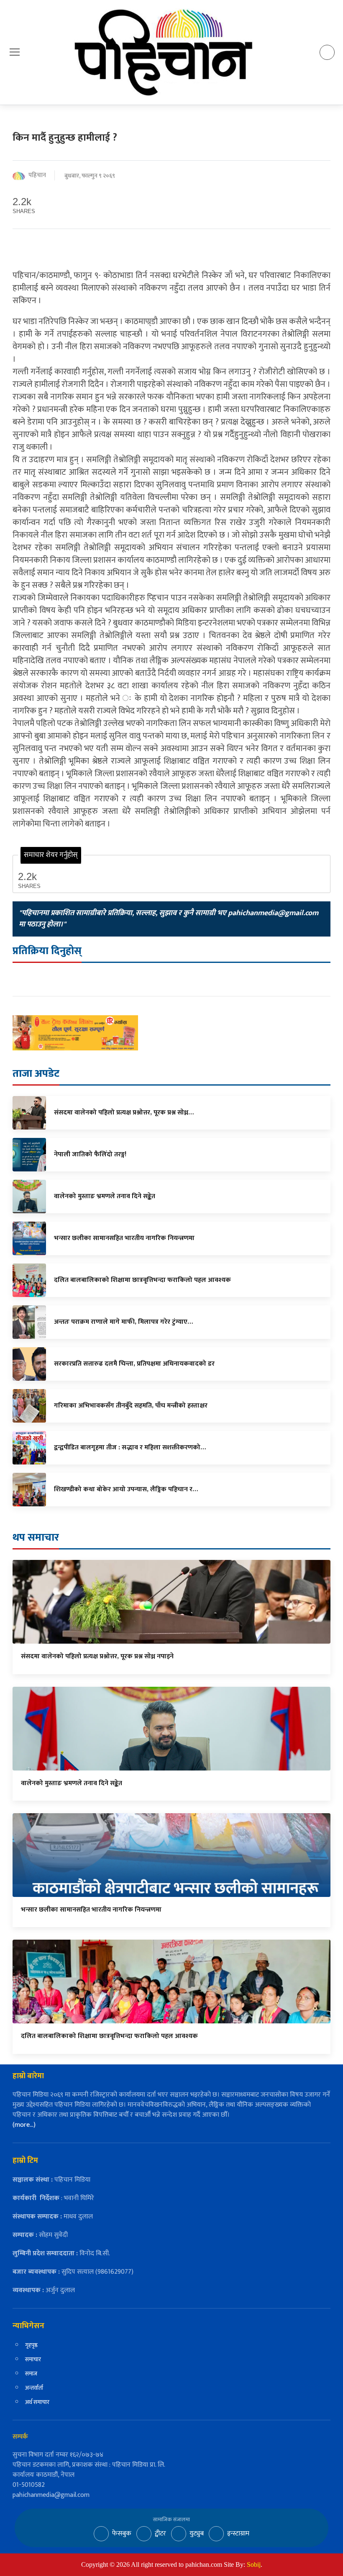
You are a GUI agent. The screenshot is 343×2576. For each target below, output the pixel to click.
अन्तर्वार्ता (34, 2388)
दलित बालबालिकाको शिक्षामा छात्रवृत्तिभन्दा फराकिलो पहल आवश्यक (109, 2036)
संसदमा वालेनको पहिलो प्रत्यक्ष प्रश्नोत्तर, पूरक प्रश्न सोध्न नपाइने (97, 1656)
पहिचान (37, 176)
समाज (31, 2374)
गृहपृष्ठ (31, 2345)
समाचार (33, 2359)
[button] (15, 52)
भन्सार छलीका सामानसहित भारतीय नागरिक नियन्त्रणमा (91, 1910)
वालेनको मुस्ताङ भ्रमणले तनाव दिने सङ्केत (72, 1783)
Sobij (254, 2564)
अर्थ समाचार (37, 2402)
